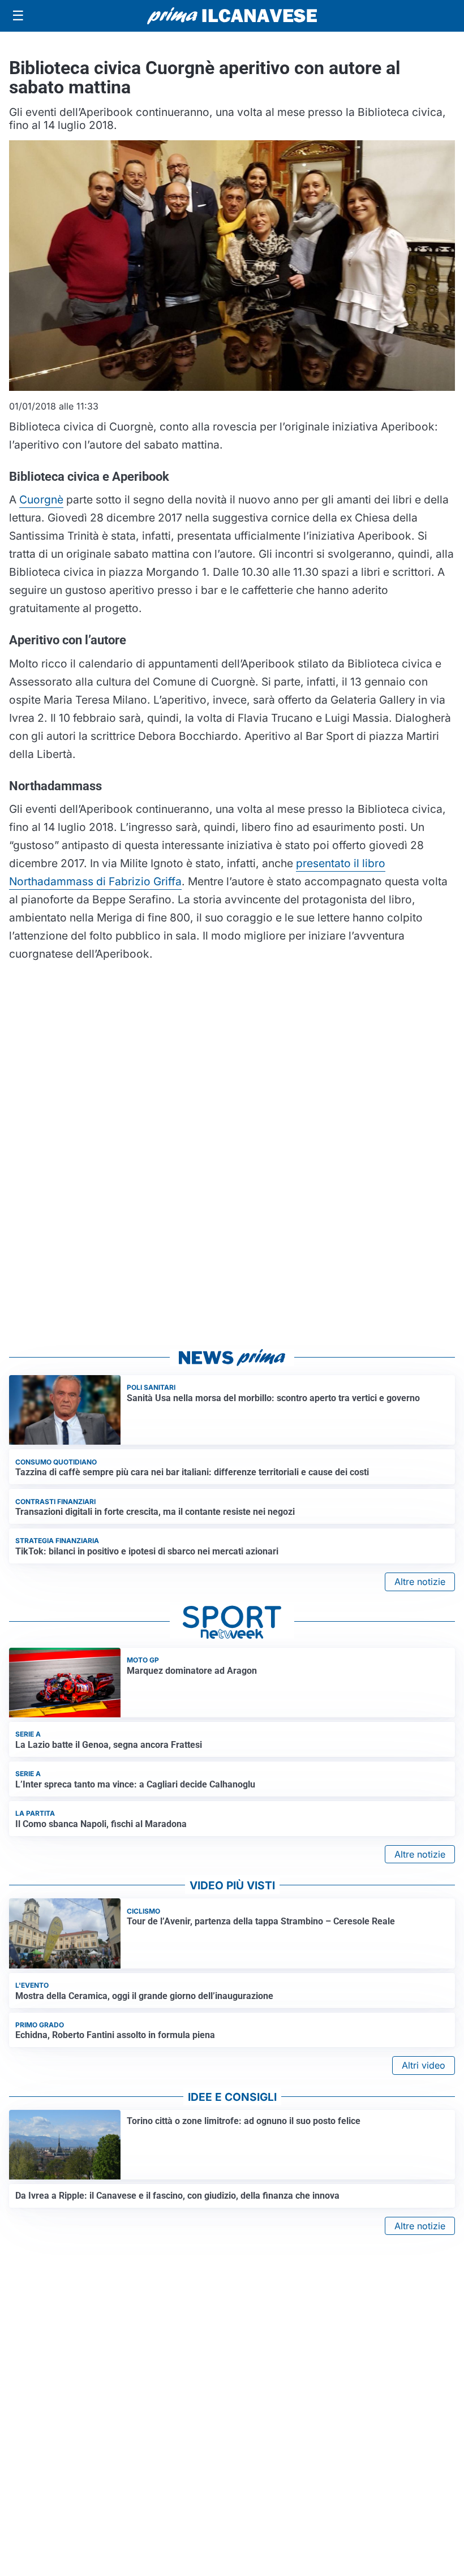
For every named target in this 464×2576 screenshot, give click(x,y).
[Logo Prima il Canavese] (232, 16)
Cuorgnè (41, 499)
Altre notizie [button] (420, 1582)
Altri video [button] (424, 2065)
